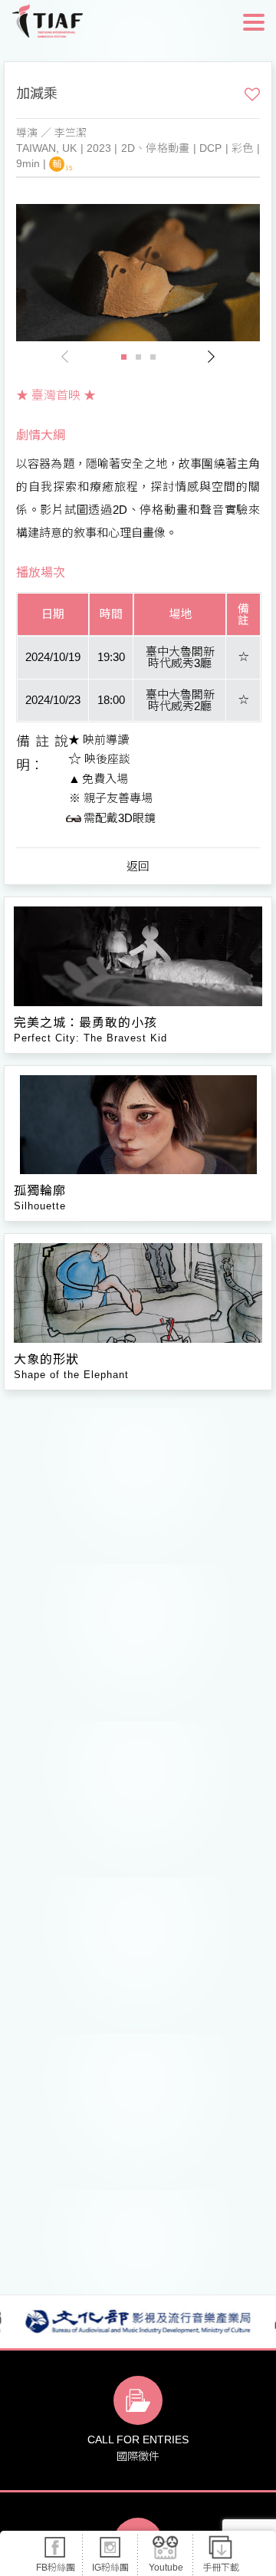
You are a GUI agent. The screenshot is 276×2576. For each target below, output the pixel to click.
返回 (138, 866)
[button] (211, 357)
